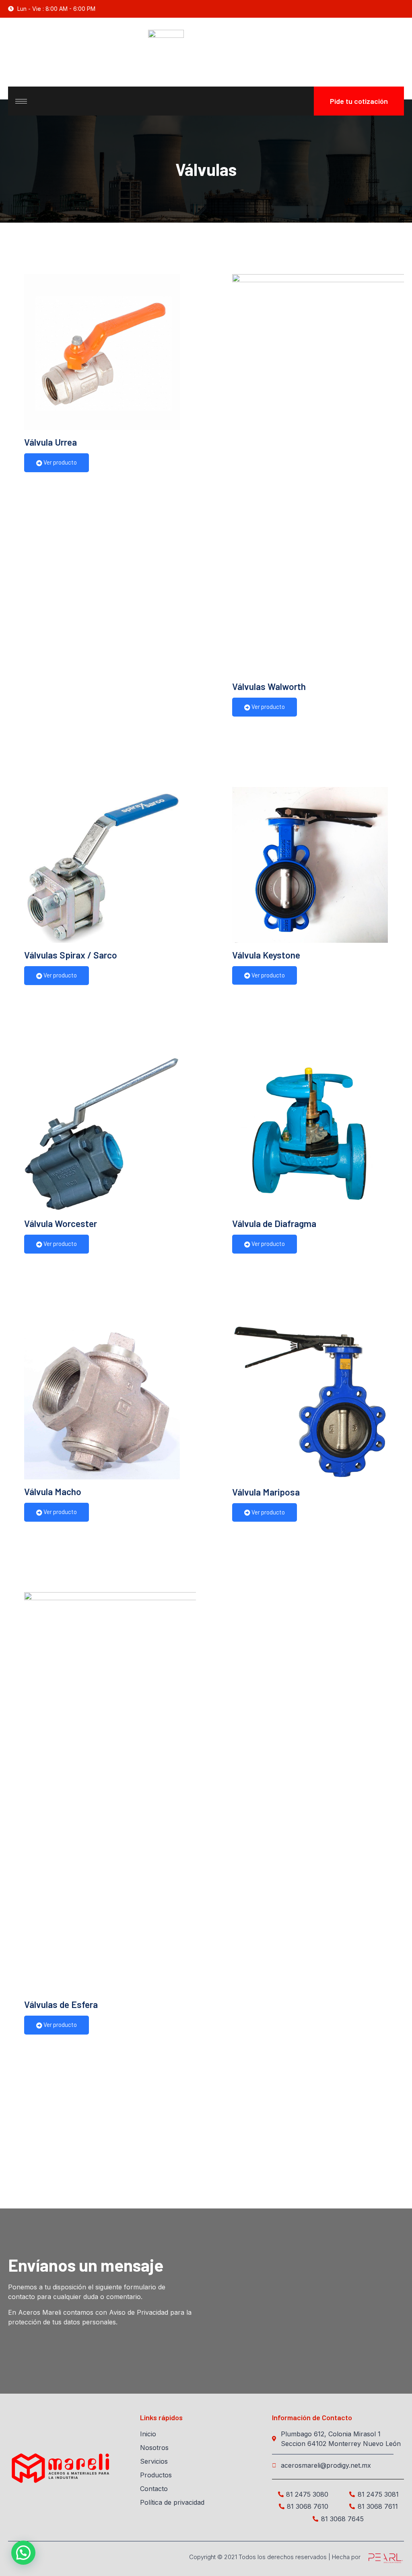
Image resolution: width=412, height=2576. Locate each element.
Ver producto (60, 462)
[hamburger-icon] (21, 101)
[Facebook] (400, 9)
